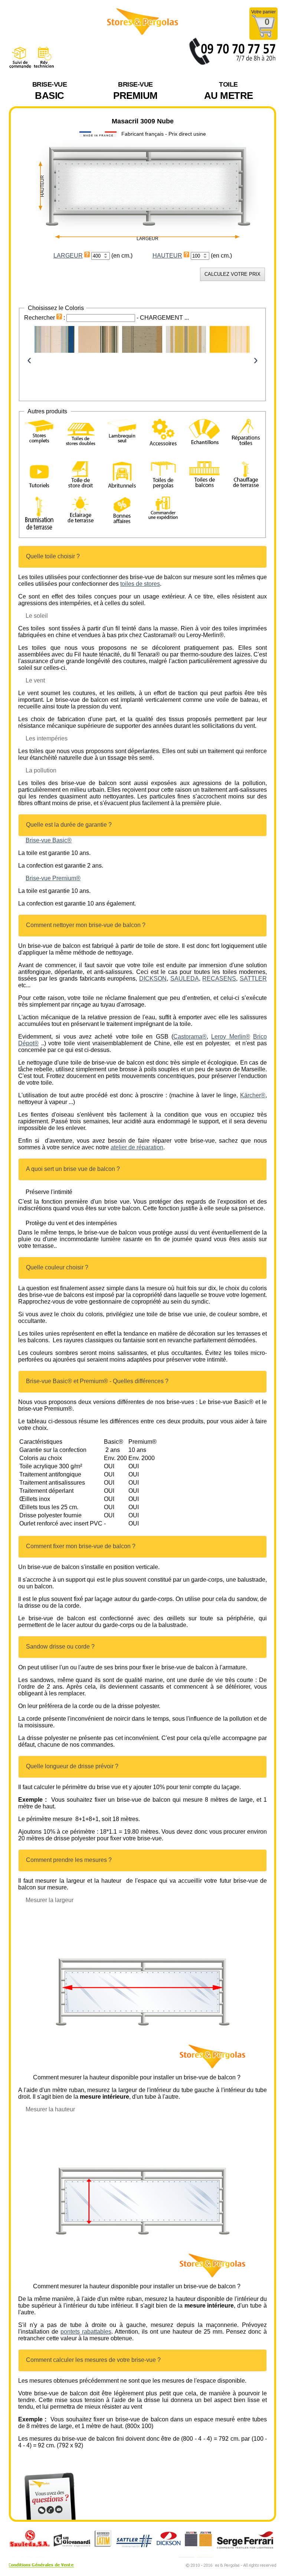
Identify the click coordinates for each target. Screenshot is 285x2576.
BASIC (50, 91)
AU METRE (229, 91)
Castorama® (190, 1037)
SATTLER (253, 979)
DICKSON (153, 979)
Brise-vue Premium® (53, 878)
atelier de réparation (137, 1147)
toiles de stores (140, 584)
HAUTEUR (167, 256)
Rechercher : (45, 318)
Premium (135, 91)
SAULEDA (185, 979)
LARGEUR (68, 256)
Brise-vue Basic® (49, 840)
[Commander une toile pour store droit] (80, 476)
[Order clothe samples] (204, 440)
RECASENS (219, 979)
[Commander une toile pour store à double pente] (80, 433)
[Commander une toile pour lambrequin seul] (122, 432)
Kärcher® (253, 1095)
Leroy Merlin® (230, 1037)
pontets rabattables (86, 2332)
